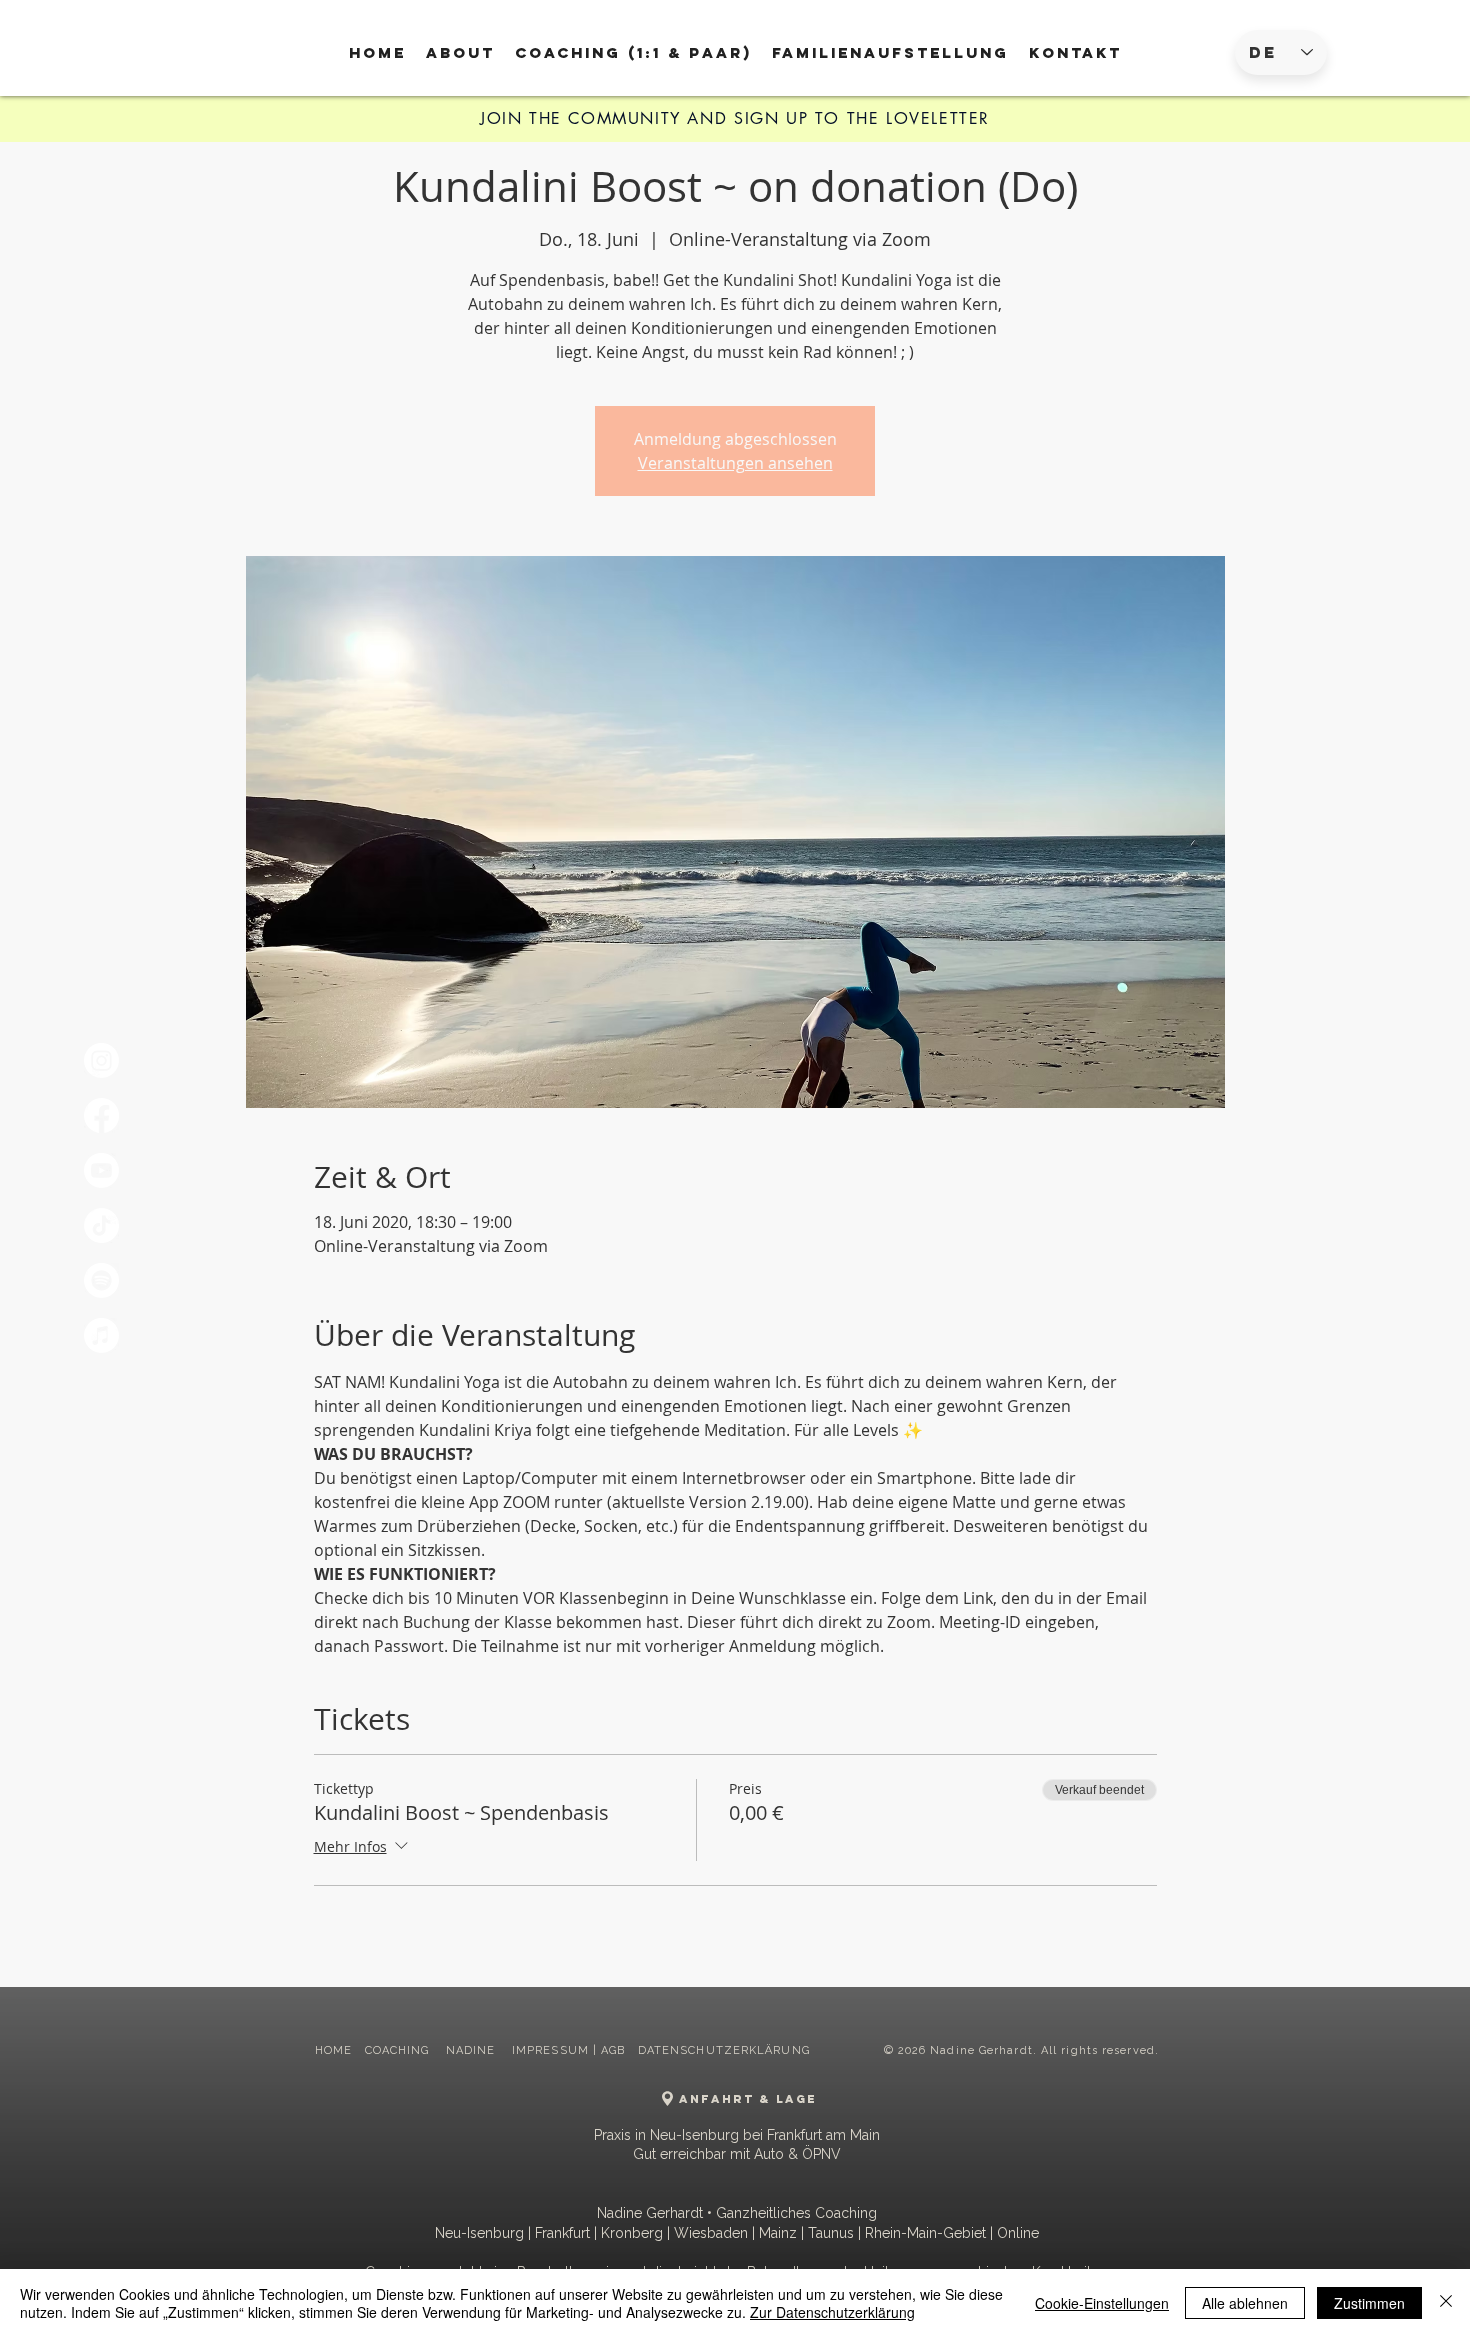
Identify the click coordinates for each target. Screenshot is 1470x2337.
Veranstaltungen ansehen (735, 463)
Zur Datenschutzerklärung (832, 2312)
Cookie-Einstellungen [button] (1102, 2303)
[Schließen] (1446, 2303)
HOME (333, 2050)
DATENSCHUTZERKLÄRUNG (724, 2050)
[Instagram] (101, 1060)
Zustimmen (1369, 2303)
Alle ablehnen (1245, 2303)
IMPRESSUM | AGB (569, 2050)
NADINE (473, 2050)
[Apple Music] (101, 1335)
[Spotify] (101, 1280)
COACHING (399, 2050)
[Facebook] (101, 1115)
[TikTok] (101, 1225)
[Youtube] (101, 1170)
